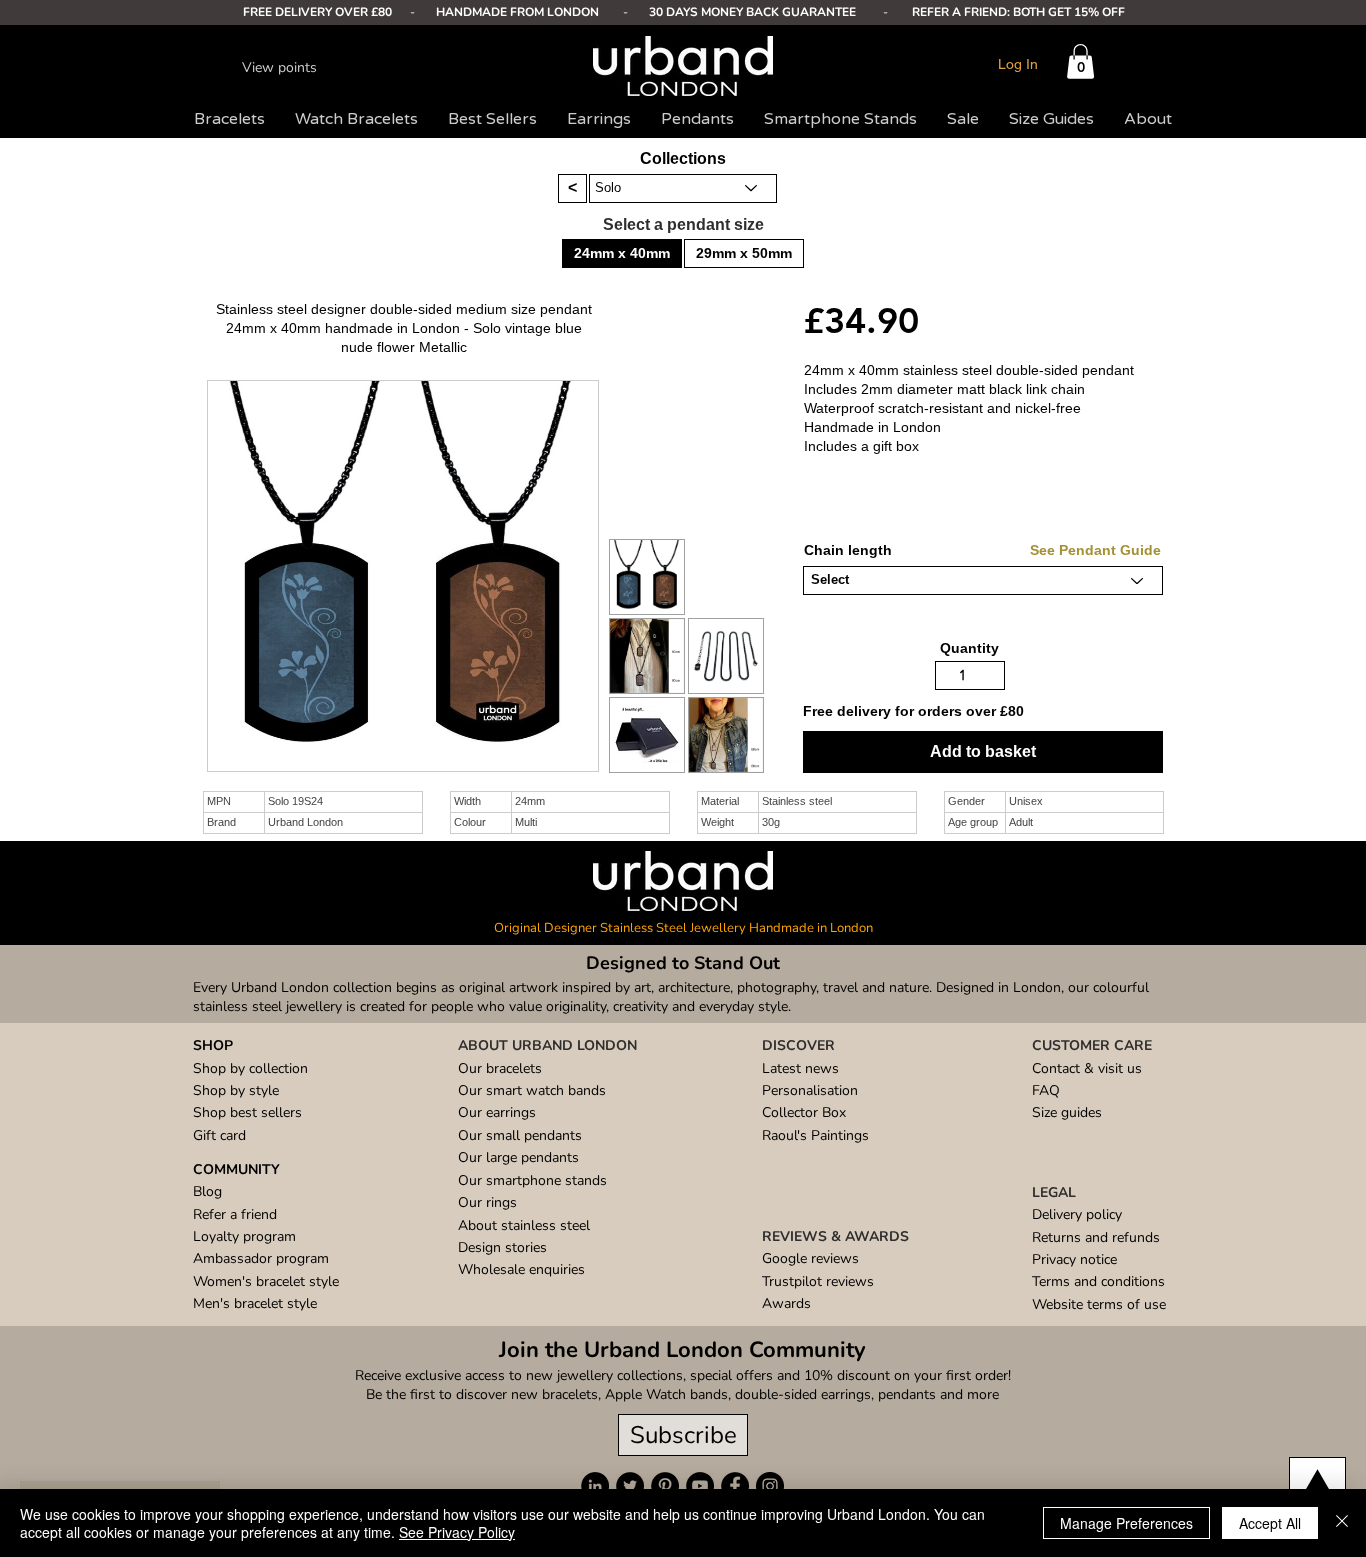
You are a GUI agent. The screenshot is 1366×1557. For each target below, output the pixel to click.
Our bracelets (500, 1068)
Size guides (1067, 1112)
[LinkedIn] (595, 1486)
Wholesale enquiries (521, 1269)
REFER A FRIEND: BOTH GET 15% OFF (1018, 12)
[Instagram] (770, 1486)
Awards (786, 1303)
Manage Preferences (1126, 1523)
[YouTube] (700, 1486)
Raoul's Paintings (815, 1135)
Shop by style (236, 1090)
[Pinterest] (665, 1486)
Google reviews (810, 1258)
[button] (1080, 61)
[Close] (1342, 1523)
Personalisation (810, 1090)
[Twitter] (630, 1486)
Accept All (1270, 1523)
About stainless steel (524, 1225)
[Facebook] (735, 1486)
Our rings (487, 1202)
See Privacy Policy (457, 1532)
